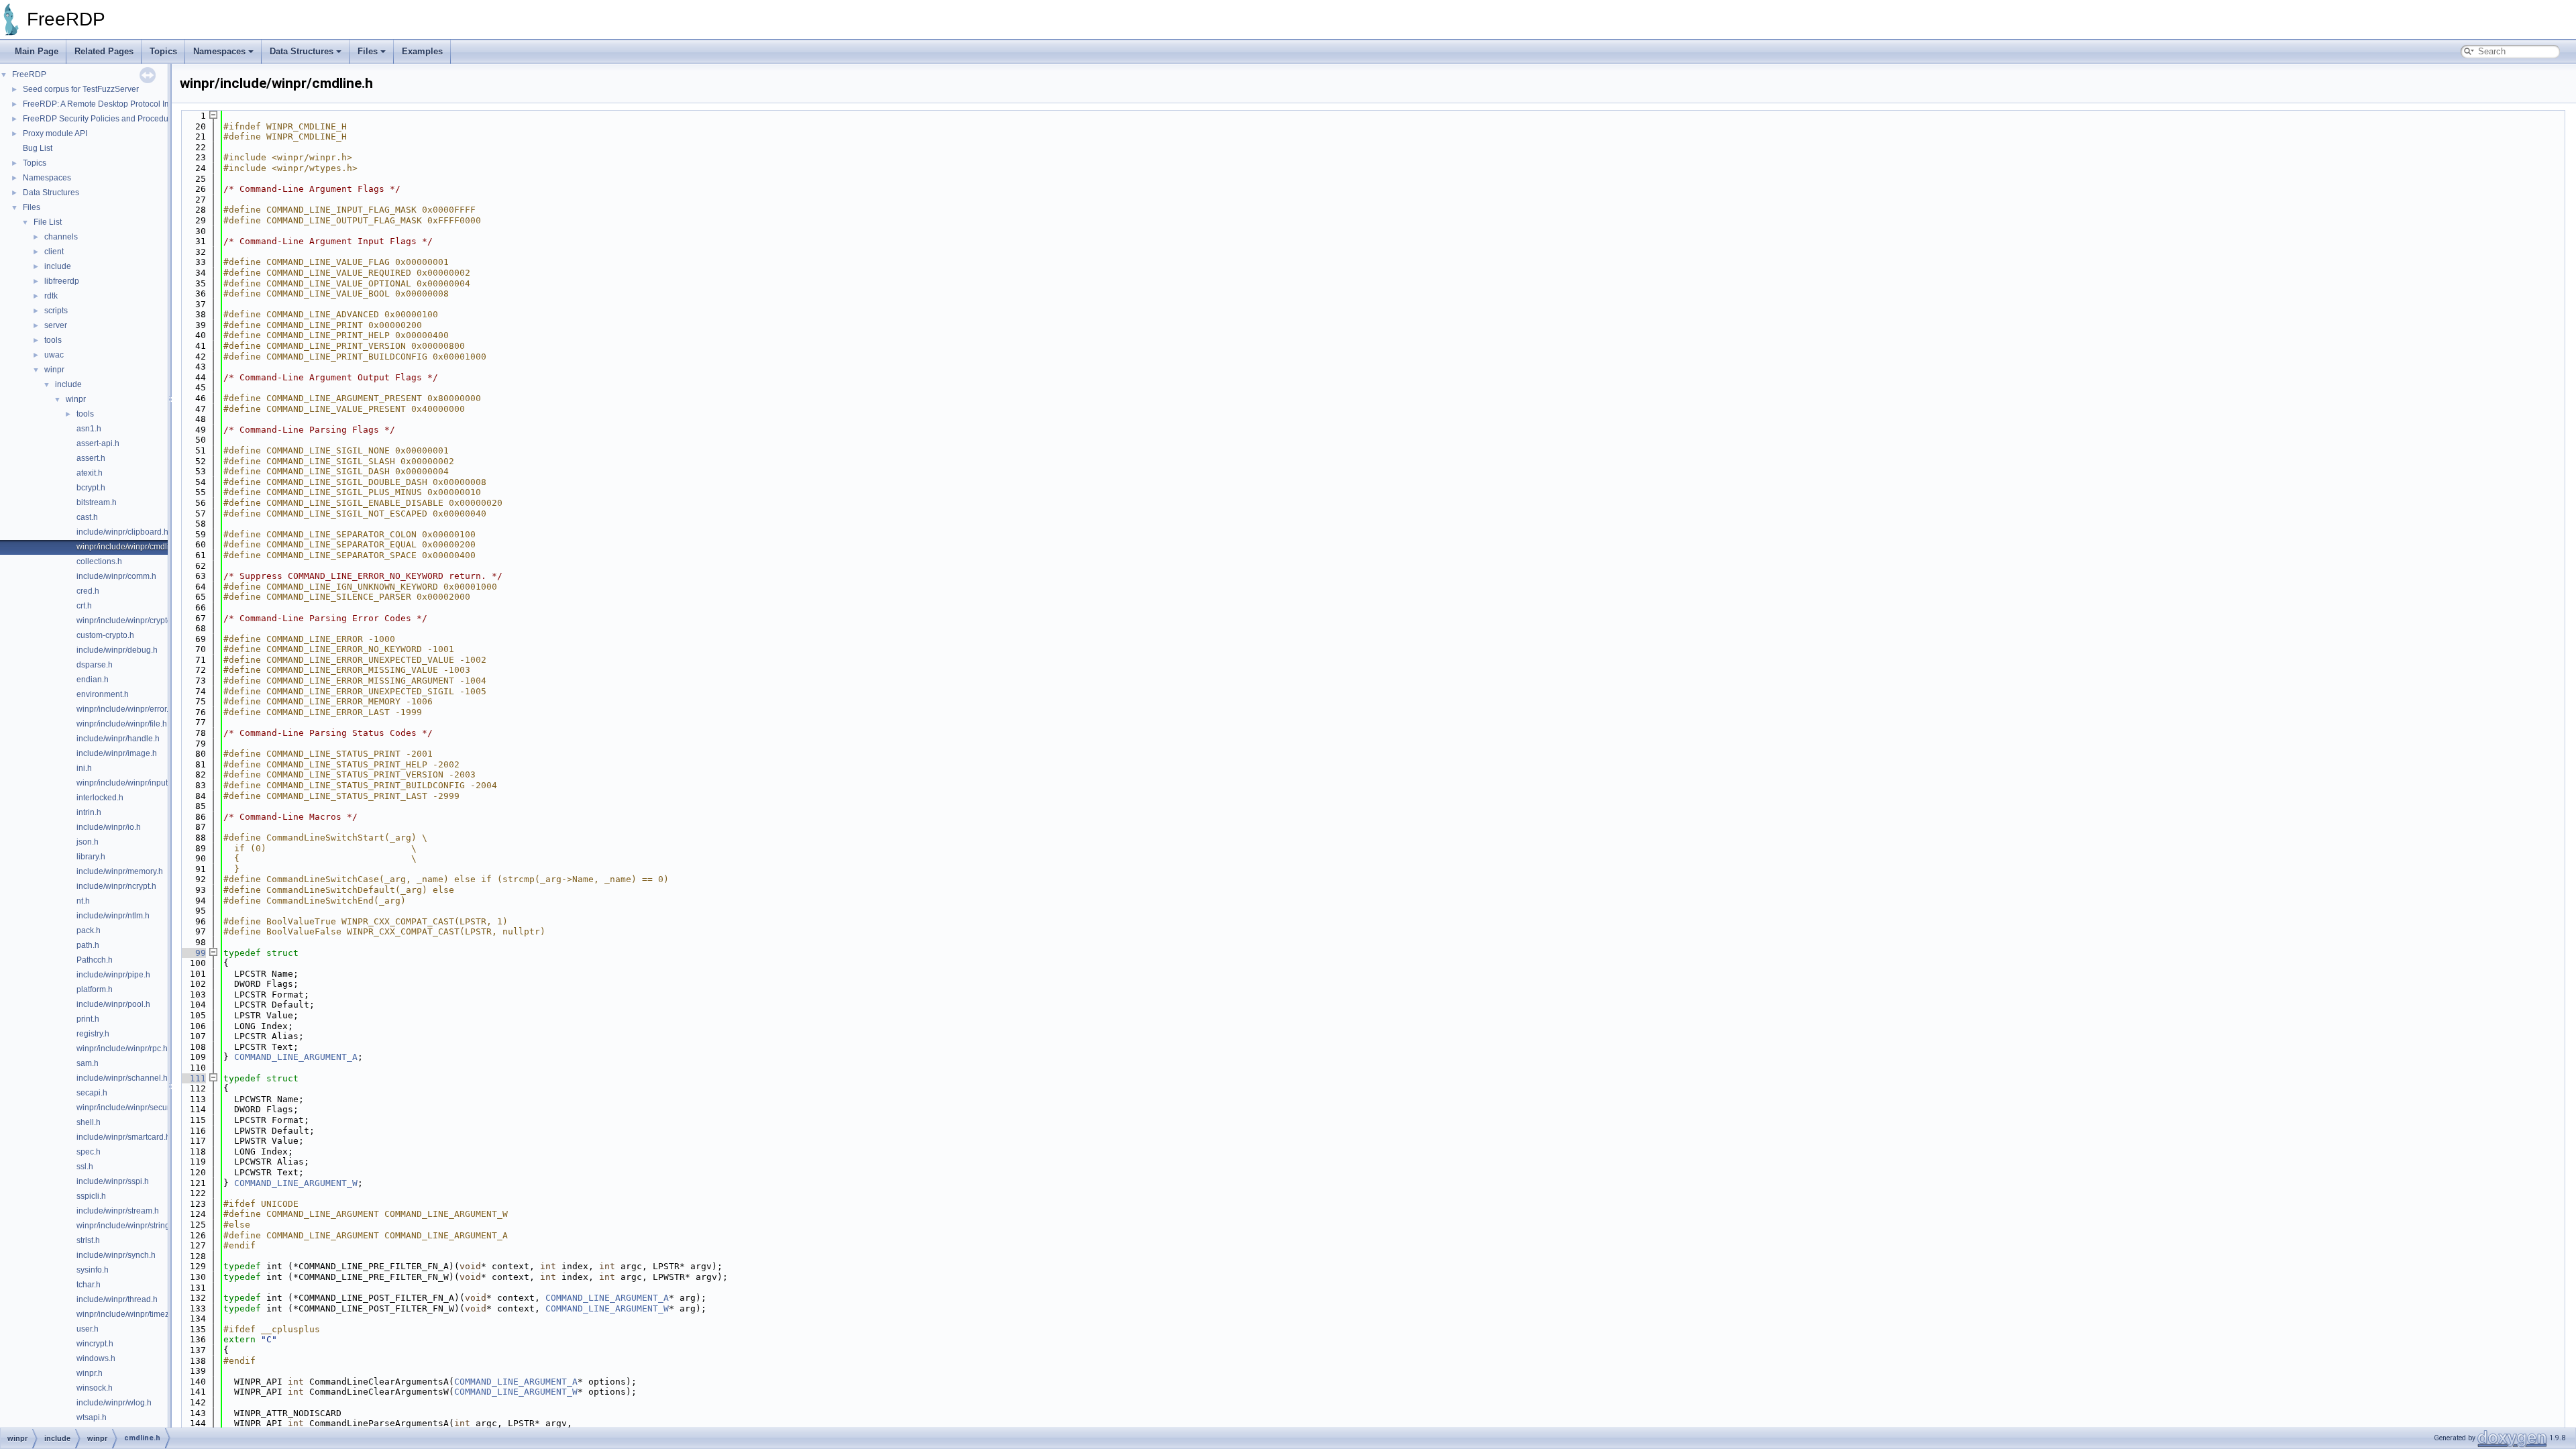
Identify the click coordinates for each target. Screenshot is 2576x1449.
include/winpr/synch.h (116, 1255)
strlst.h (88, 1240)
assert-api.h (98, 443)
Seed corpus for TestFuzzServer (81, 89)
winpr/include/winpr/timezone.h (133, 1314)
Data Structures (302, 51)
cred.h (88, 591)
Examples (422, 51)
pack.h (89, 930)
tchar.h (89, 1285)
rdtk (51, 296)
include (58, 266)
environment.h (103, 694)
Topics (163, 51)
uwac (54, 355)
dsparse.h (95, 665)
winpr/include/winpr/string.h (126, 1226)
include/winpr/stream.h (118, 1211)
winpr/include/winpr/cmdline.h (131, 547)
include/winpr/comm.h (116, 576)
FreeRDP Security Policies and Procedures (101, 119)
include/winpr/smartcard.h (123, 1137)
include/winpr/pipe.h (113, 975)
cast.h (87, 517)
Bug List (38, 148)
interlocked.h (100, 798)
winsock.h (95, 1388)
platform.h (95, 989)
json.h (88, 842)
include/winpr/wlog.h (114, 1403)
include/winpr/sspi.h (113, 1181)
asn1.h (89, 429)
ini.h (84, 768)
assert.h (91, 458)
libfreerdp (62, 281)
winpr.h (90, 1373)
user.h (88, 1329)
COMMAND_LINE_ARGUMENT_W (296, 1183)
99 (193, 953)
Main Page (37, 51)
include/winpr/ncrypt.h (116, 886)
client (54, 252)
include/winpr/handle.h (118, 739)
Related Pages (104, 51)
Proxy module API (55, 133)
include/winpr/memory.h (120, 871)
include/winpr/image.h (117, 753)
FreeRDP (29, 74)
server (56, 325)
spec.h (89, 1152)
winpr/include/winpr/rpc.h (122, 1049)
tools (53, 340)
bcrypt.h (91, 488)
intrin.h (89, 812)
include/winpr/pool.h (113, 1004)
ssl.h (85, 1167)
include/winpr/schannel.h (122, 1078)
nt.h (83, 901)
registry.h (93, 1034)
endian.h (93, 680)
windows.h (96, 1358)
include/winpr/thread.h (117, 1299)
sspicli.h (91, 1196)
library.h (91, 857)
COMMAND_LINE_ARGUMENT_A (296, 1057)
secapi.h (92, 1093)
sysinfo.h (93, 1270)
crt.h (84, 606)
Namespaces (219, 51)
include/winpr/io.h (109, 827)
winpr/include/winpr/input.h (125, 783)
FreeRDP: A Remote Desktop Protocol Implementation (121, 104)
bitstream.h (97, 502)
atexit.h (90, 473)
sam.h (88, 1063)
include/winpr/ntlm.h (113, 916)
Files (368, 51)
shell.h (89, 1122)
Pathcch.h (95, 960)
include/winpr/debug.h (117, 650)
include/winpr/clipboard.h (122, 532)
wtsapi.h (92, 1417)
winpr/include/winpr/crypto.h (127, 621)
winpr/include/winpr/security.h (130, 1108)
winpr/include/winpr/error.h (125, 709)
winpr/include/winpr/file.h (122, 724)
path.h (88, 945)
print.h (88, 1019)
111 (193, 1078)
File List (48, 222)
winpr (54, 370)
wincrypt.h (95, 1344)
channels (61, 237)
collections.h (99, 561)
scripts (56, 311)
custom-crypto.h (105, 635)
